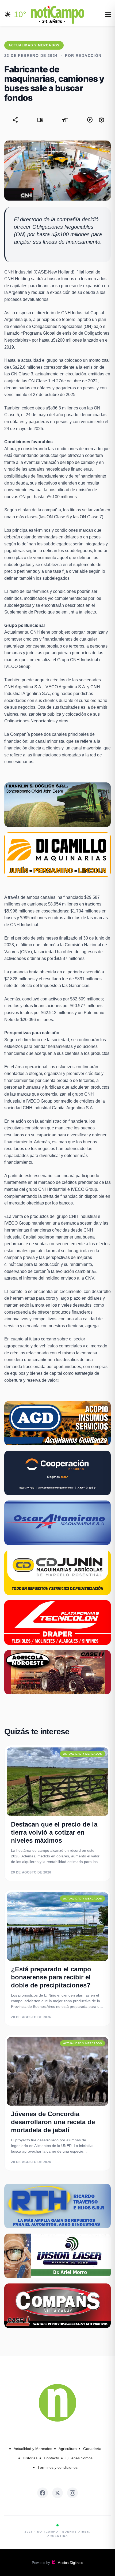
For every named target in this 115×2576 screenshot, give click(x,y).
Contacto (51, 2458)
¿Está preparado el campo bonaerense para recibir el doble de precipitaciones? (51, 1977)
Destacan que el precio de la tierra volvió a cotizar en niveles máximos (54, 1832)
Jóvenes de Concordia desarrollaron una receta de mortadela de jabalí (53, 2122)
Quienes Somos (79, 2458)
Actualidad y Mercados (33, 2449)
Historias (30, 2458)
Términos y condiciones (57, 2467)
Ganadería (92, 2449)
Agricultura (68, 2449)
